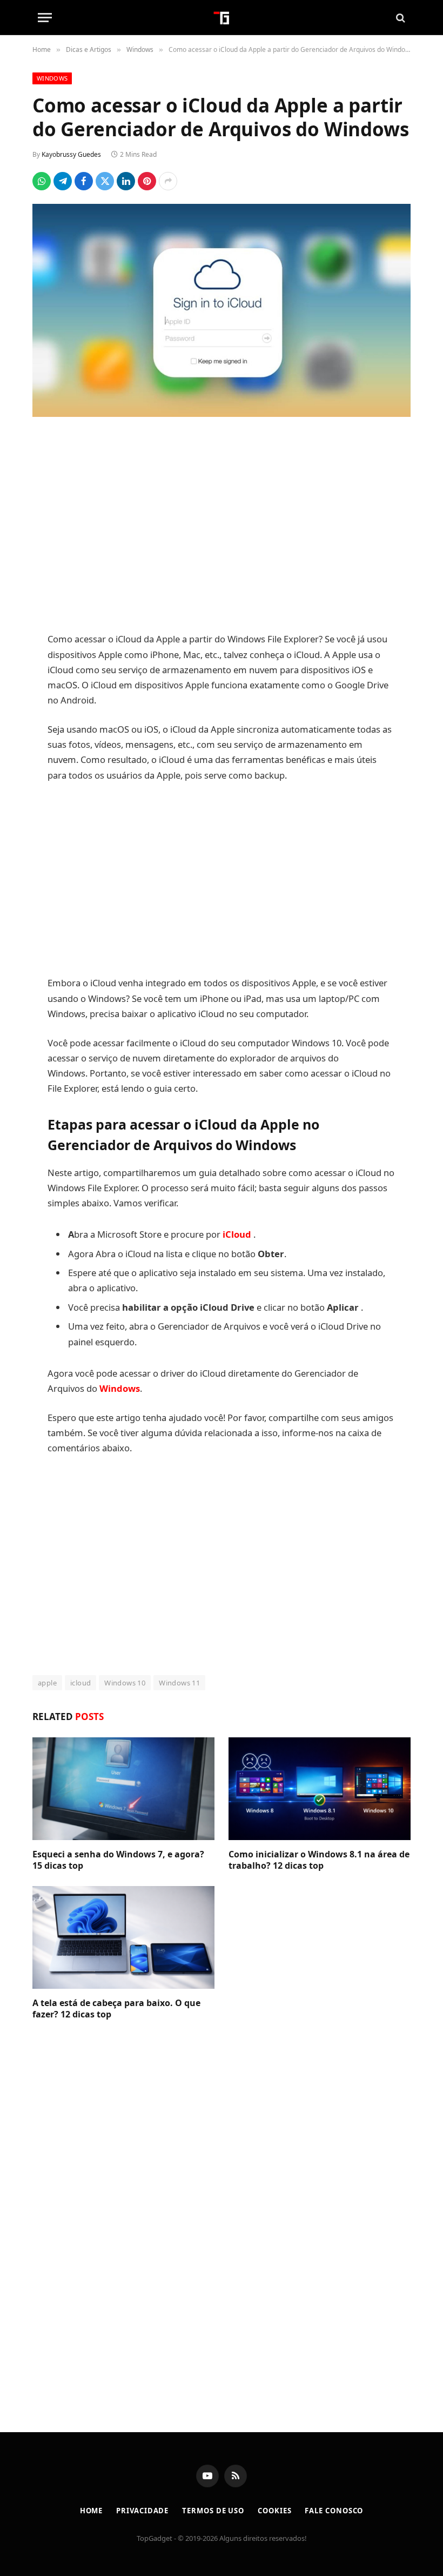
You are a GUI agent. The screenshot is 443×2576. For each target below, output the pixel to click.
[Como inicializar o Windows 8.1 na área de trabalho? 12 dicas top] (320, 1789)
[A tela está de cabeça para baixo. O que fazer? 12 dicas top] (123, 1937)
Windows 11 (179, 1683)
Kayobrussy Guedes (71, 154)
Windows (52, 78)
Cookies (274, 2511)
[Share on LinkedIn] (126, 181)
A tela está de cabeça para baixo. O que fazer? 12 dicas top (116, 2009)
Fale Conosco (334, 2511)
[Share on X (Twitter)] (105, 181)
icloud (80, 1683)
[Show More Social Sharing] (168, 181)
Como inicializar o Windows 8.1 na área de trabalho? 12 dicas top (319, 1860)
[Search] (400, 18)
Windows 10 (125, 1683)
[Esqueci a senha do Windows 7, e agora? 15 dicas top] (123, 1789)
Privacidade (142, 2511)
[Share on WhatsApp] (42, 181)
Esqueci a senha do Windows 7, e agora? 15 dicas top (118, 1860)
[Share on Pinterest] (147, 181)
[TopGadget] (222, 18)
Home (92, 2511)
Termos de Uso (213, 2511)
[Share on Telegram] (63, 181)
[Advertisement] (222, 526)
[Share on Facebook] (84, 181)
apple (47, 1683)
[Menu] (45, 18)
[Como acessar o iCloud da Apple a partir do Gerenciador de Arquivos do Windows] (222, 310)
